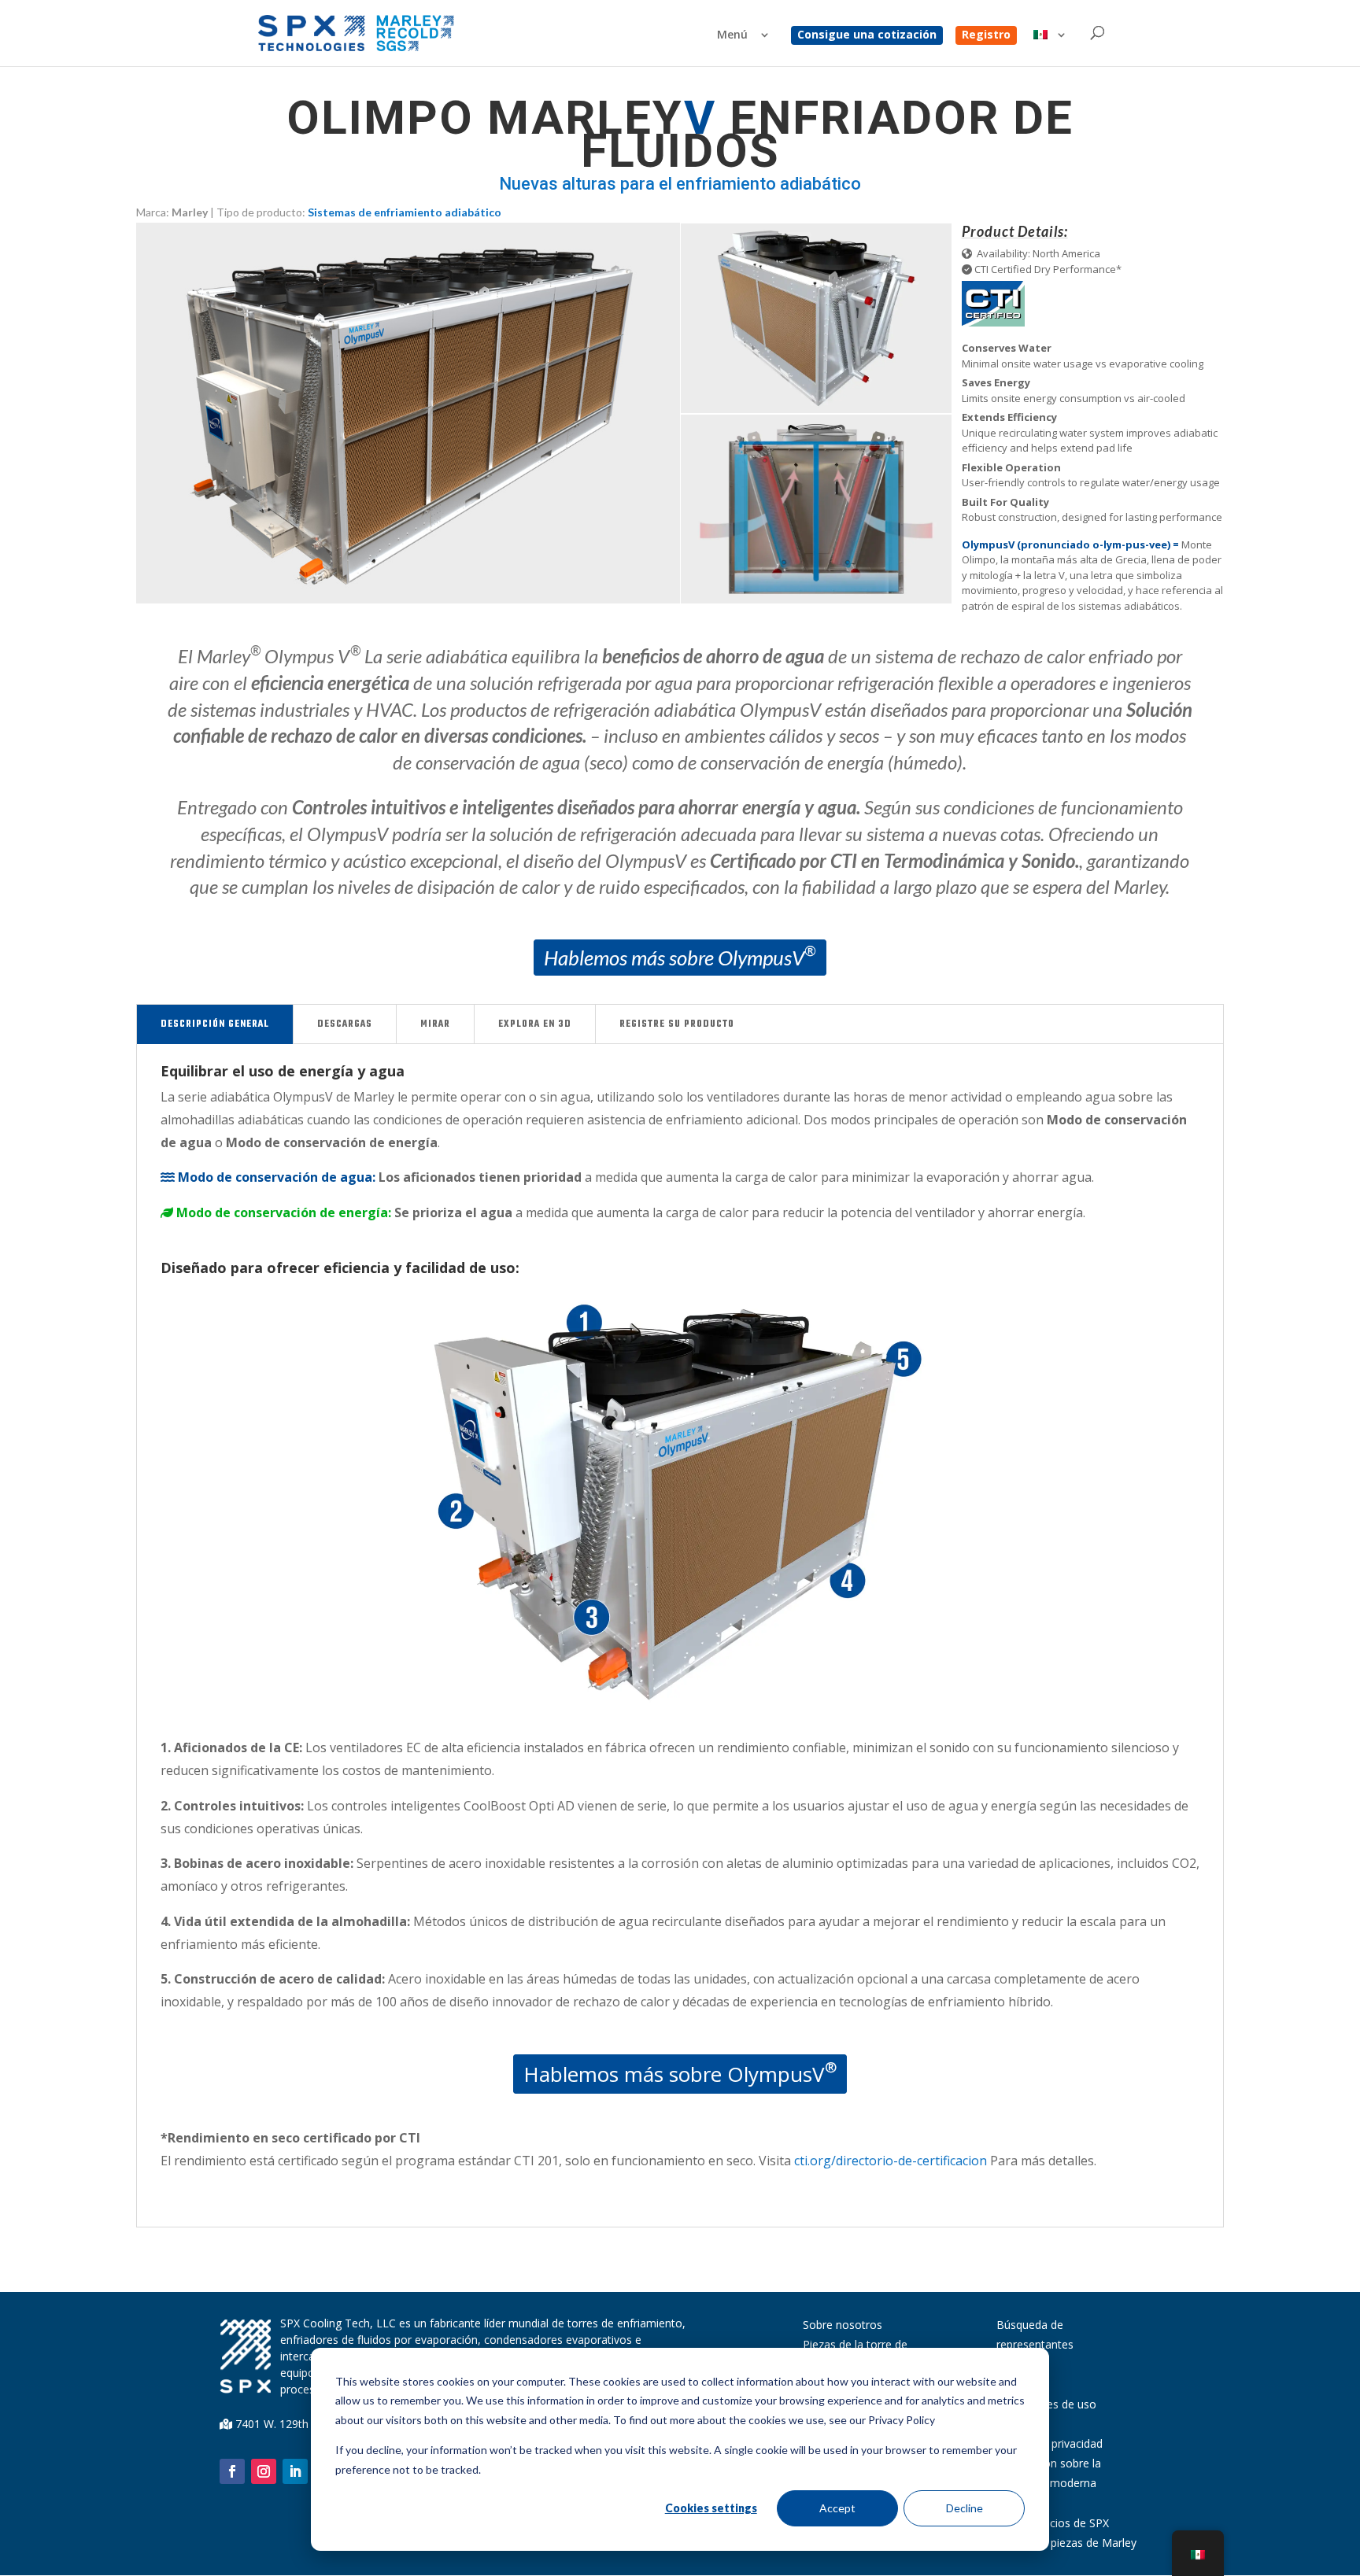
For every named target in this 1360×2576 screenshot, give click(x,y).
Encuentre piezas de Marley (1066, 2543)
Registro (986, 35)
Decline (965, 2508)
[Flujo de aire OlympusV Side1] (816, 599)
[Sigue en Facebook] (232, 2471)
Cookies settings (711, 2508)
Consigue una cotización (867, 35)
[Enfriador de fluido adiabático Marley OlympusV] (408, 599)
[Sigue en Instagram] (264, 2471)
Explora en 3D (535, 1024)
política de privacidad (1050, 2443)
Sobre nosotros (843, 2325)
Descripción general (215, 1024)
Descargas (345, 1024)
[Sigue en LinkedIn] (295, 2471)
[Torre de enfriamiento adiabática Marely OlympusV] (816, 409)
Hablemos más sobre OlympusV (680, 956)
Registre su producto (677, 1024)
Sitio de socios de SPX (1053, 2523)
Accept (837, 2508)
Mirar (435, 1024)
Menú (732, 35)
